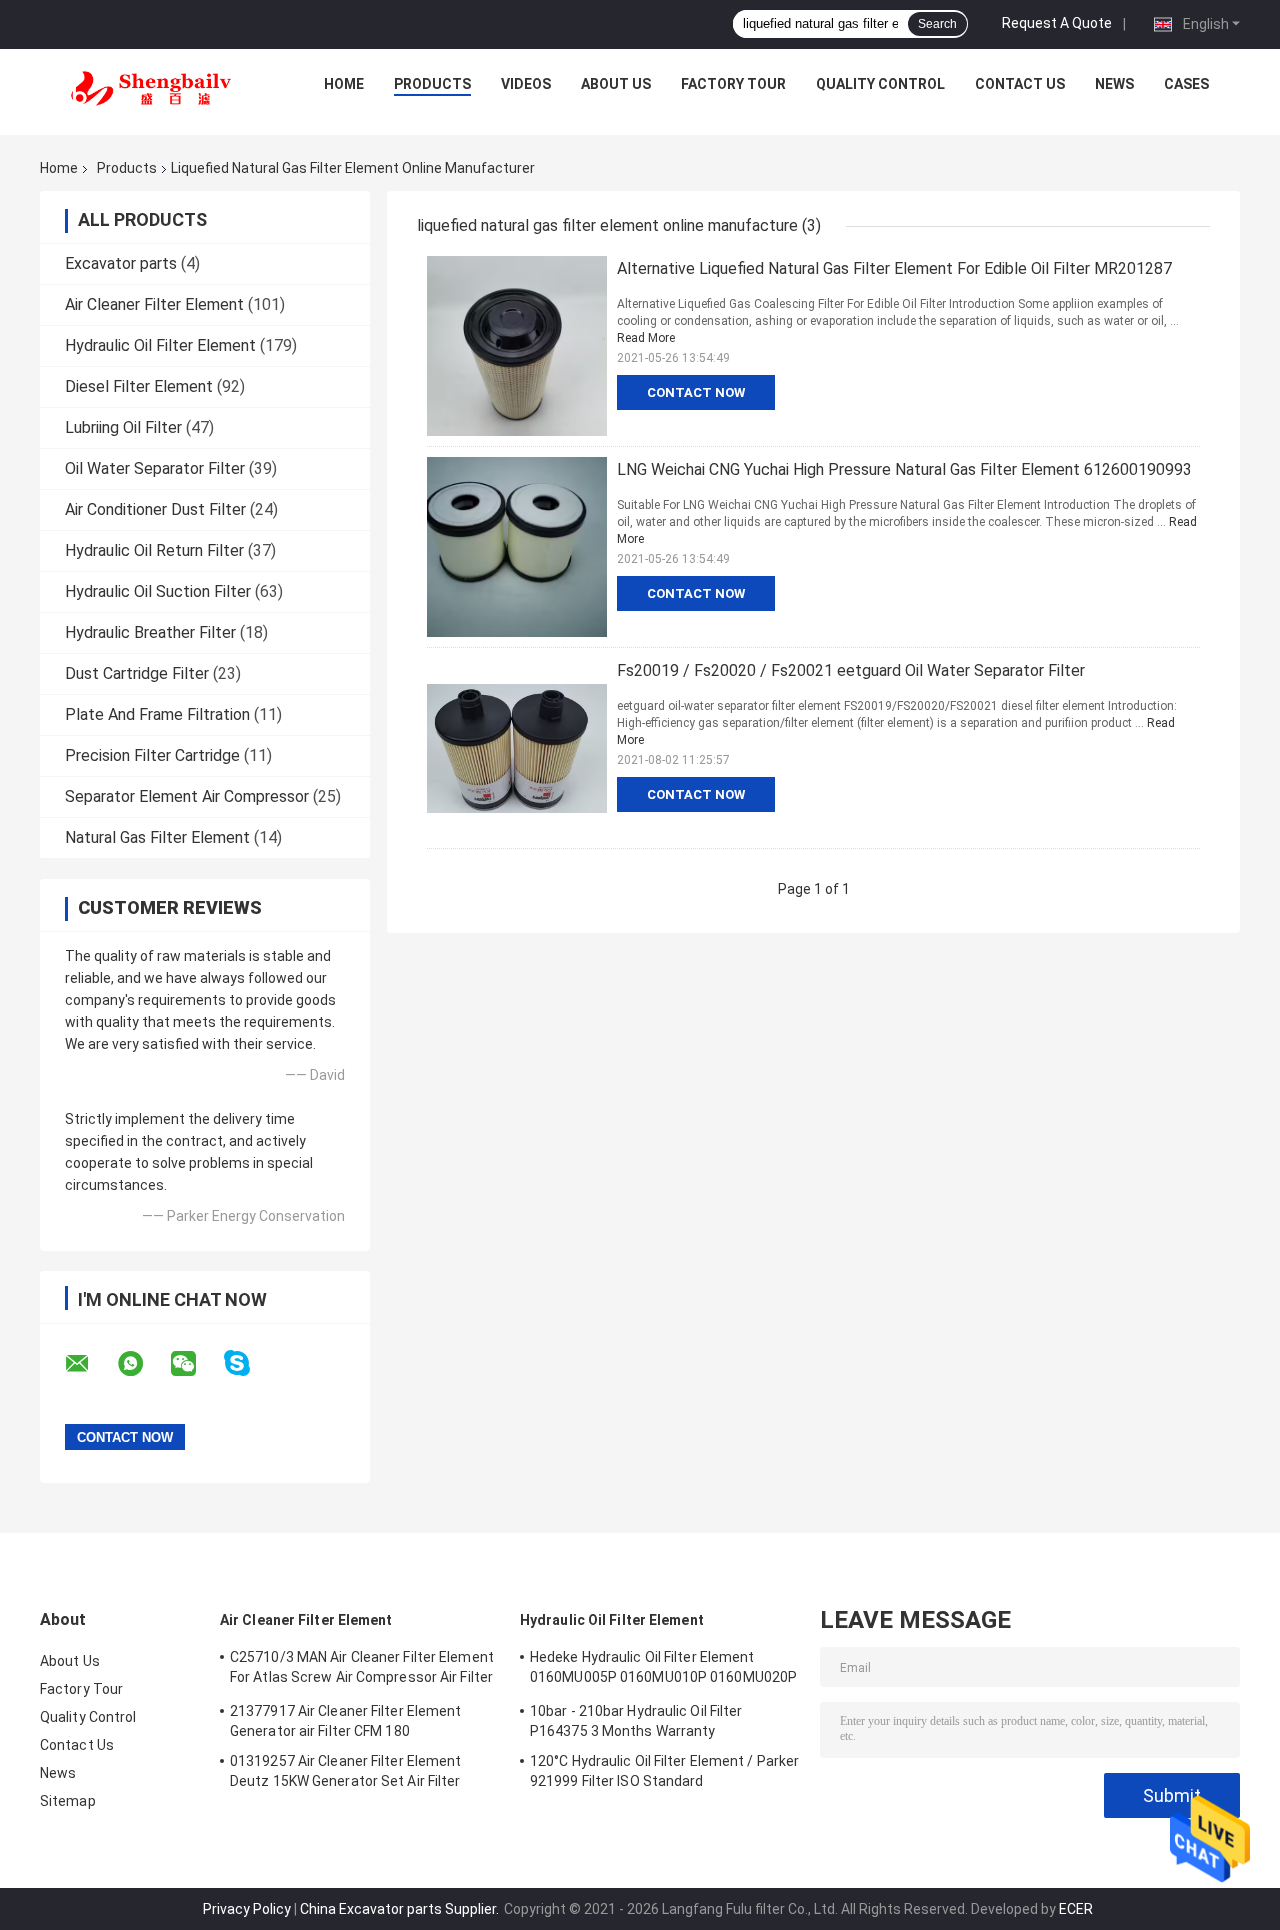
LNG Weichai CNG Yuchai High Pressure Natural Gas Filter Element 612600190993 (904, 469)
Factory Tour (733, 84)
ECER (1076, 1909)
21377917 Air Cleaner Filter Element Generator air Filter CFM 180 (346, 1721)
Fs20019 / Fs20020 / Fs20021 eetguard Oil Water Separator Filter (851, 670)
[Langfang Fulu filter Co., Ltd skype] (249, 1363)
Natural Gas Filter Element (157, 837)
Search (937, 24)
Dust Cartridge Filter (137, 673)
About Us (616, 84)
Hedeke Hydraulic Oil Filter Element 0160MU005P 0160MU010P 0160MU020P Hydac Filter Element (663, 1670)
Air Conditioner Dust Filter (155, 509)
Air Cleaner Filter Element (154, 304)
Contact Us (1020, 84)
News (1114, 84)
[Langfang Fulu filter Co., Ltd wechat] (196, 1364)
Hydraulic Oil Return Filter (154, 550)
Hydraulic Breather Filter (150, 632)
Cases (1186, 84)
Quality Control (880, 84)
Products (432, 84)
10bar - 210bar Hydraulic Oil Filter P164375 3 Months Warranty (636, 1721)
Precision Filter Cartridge (152, 755)
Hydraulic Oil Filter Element (160, 345)
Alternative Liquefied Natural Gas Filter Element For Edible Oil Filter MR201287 (894, 268)
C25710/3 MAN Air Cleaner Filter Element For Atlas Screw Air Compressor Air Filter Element (362, 1670)
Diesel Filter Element (139, 386)
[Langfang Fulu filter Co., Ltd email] (90, 1364)
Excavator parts (121, 263)
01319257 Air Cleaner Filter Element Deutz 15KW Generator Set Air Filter (346, 1771)
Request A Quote (1057, 23)
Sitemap (68, 1801)
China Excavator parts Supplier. (401, 1909)
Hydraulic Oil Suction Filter (158, 591)
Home (344, 84)
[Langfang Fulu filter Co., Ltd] (151, 89)
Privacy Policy (247, 1909)
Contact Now (696, 392)
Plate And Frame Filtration (157, 714)
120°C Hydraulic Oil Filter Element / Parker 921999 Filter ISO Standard (664, 1771)
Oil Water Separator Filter (155, 468)
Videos (526, 84)
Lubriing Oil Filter (123, 427)
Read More (646, 338)
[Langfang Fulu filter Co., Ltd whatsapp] (143, 1364)
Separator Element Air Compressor (187, 796)
